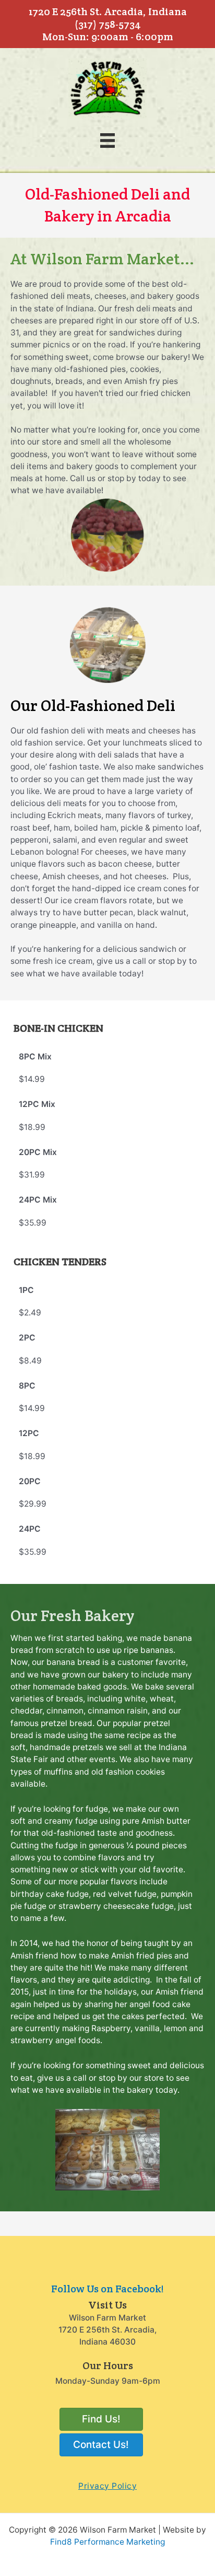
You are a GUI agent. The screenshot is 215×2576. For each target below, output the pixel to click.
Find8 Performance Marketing (107, 2542)
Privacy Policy (107, 2486)
